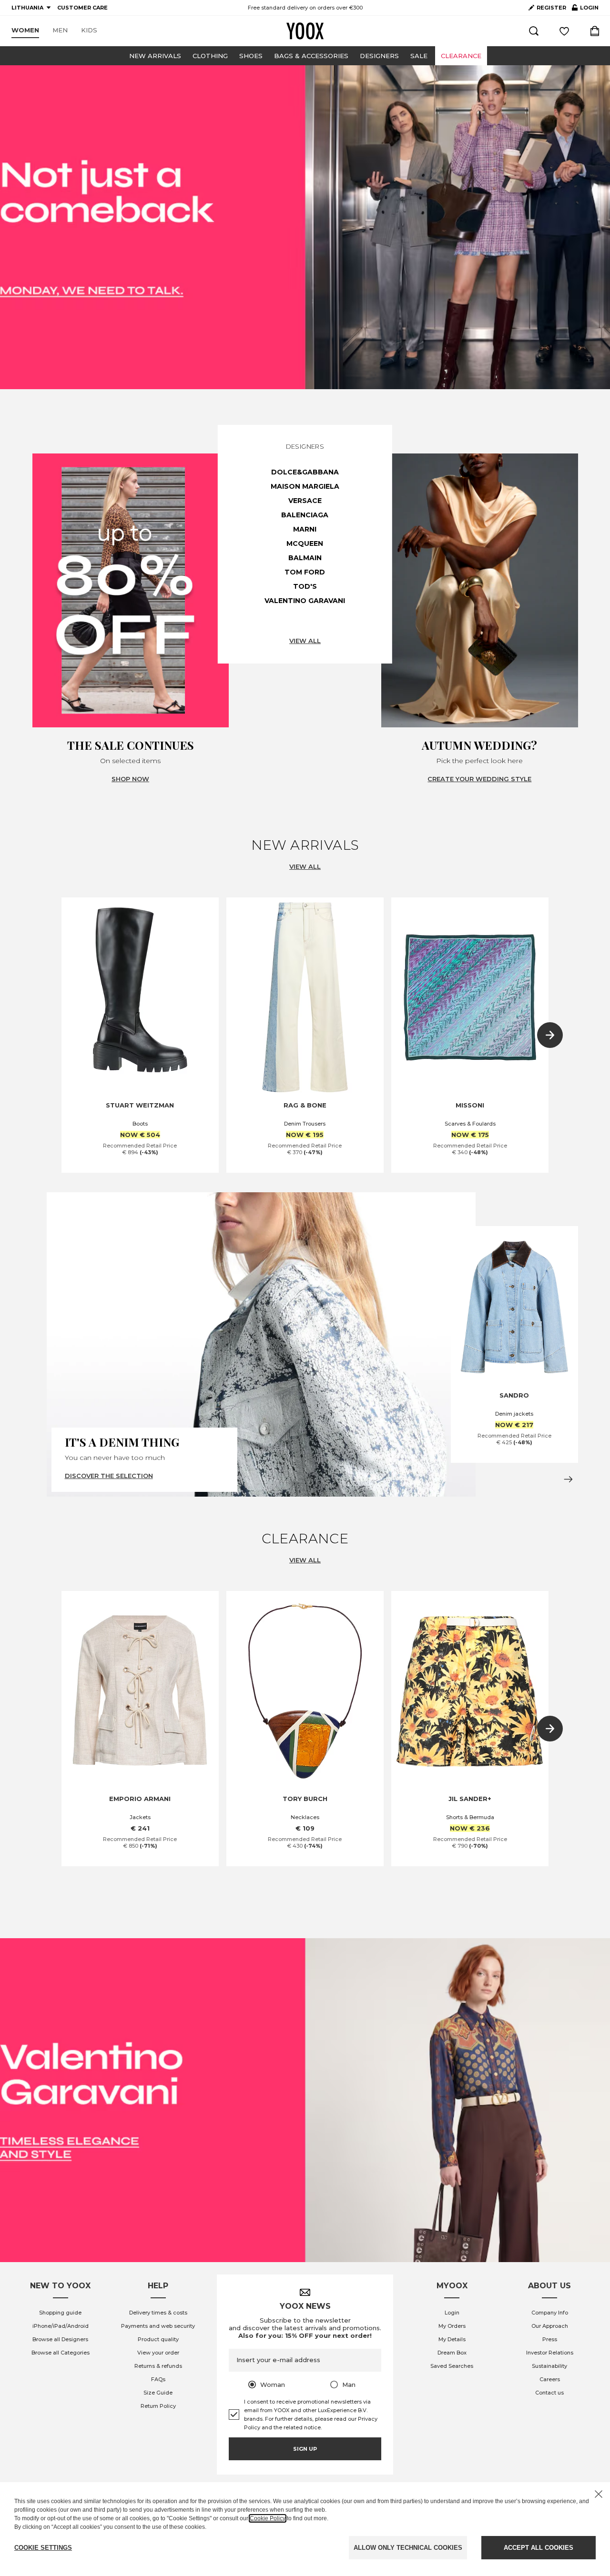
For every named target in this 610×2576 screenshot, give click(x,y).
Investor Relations (550, 2353)
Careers (550, 2379)
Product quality (158, 2339)
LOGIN (585, 10)
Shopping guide (60, 2313)
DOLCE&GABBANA (305, 472)
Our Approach (550, 2326)
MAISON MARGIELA (305, 486)
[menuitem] (25, 30)
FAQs (158, 2379)
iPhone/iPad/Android (61, 2326)
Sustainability (549, 2366)
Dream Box (452, 2353)
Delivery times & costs (158, 2313)
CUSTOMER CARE (82, 8)
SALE (419, 56)
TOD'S (305, 586)
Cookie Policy (268, 2518)
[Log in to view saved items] (564, 31)
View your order (158, 2353)
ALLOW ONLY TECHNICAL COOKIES (408, 2548)
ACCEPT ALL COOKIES (539, 2548)
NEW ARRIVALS (155, 56)
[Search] (534, 31)
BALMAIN (305, 558)
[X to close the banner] (599, 2494)
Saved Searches (452, 2366)
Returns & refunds (158, 2366)
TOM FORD (305, 572)
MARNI (305, 529)
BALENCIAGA (305, 515)
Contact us (549, 2393)
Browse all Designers (60, 2339)
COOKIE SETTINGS (43, 2548)
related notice (302, 2427)
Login (452, 2313)
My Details (452, 2339)
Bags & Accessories (311, 56)
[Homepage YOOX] (305, 31)
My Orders (452, 2326)
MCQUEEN (305, 543)
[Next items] (550, 1035)
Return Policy (158, 2406)
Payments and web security (158, 2326)
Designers (379, 56)
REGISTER (551, 8)
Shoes (251, 56)
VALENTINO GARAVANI (305, 601)
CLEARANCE (461, 56)
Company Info (550, 2313)
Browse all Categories (61, 2353)
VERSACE (305, 501)
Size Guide (158, 2393)
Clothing (210, 56)
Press (550, 2339)
